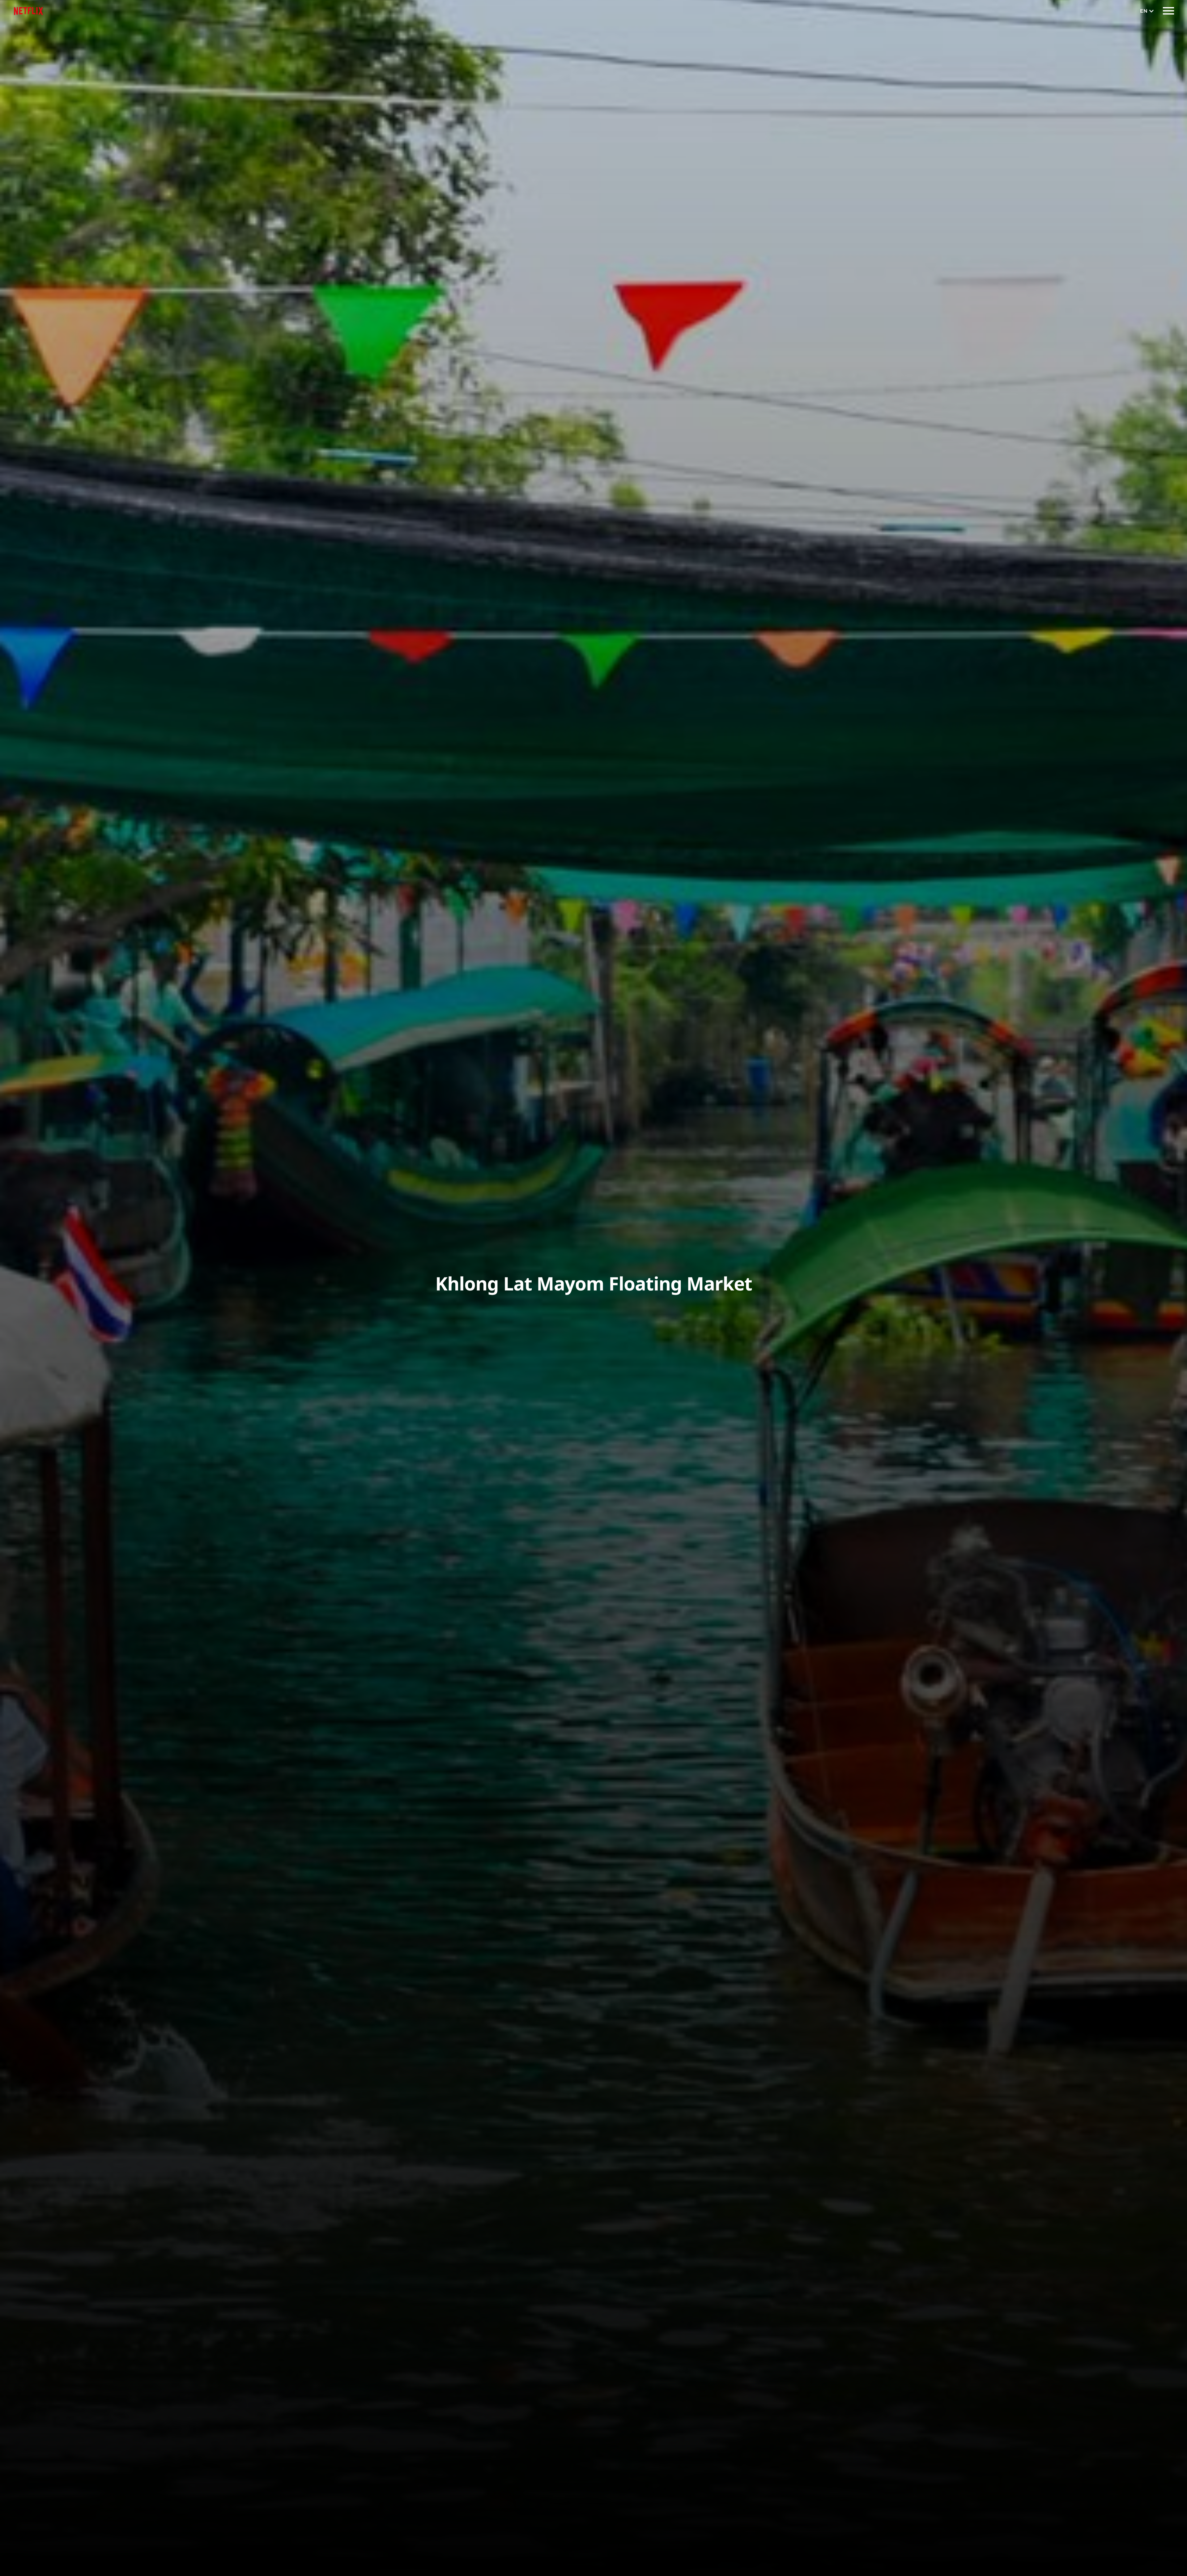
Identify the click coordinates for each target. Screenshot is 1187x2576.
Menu (1168, 11)
